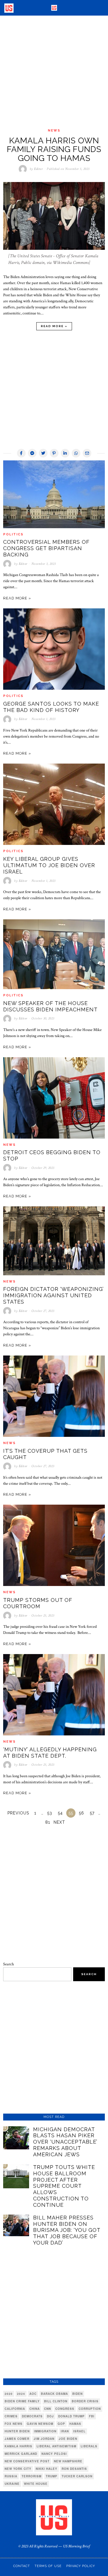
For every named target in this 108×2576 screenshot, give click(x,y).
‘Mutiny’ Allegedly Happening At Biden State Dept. (50, 1753)
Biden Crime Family (22, 2401)
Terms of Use (48, 2566)
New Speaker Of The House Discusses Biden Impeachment (50, 1006)
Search (8, 1964)
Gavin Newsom (40, 2424)
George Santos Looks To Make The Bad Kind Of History (51, 707)
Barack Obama (54, 2394)
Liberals (89, 2446)
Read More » (54, 326)
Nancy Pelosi (54, 2454)
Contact (22, 2566)
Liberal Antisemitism (56, 2446)
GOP (61, 2424)
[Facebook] (21, 453)
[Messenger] (32, 453)
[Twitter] (43, 453)
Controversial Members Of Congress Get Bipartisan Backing (46, 548)
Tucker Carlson (77, 2476)
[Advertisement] (54, 72)
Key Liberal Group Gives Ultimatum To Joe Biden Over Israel (49, 865)
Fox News (14, 2424)
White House (36, 2484)
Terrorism (32, 2476)
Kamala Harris (18, 2446)
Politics (13, 534)
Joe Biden (68, 2439)
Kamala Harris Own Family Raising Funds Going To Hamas (54, 150)
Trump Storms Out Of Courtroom (38, 1603)
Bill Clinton (56, 2401)
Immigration (45, 2431)
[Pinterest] (54, 453)
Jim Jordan (44, 2439)
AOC (33, 2394)
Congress (65, 2409)
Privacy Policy (81, 2566)
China (35, 2409)
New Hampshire (68, 2461)
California (15, 2409)
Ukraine (12, 2484)
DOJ (50, 2416)
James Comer (17, 2439)
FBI (92, 2416)
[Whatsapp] (76, 453)
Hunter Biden (17, 2431)
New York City (18, 2469)
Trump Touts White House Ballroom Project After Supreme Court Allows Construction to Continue (64, 2186)
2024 (21, 2394)
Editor (38, 169)
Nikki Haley (47, 2469)
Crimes (11, 2416)
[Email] (87, 453)
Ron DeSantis (74, 2469)
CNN (48, 2409)
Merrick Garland (21, 2454)
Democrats (32, 2416)
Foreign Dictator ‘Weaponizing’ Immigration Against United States (53, 1295)
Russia (11, 2476)
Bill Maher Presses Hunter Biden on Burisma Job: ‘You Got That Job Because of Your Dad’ (67, 2230)
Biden (77, 2394)
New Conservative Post (27, 2461)
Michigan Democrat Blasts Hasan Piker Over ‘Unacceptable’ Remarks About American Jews (65, 2142)
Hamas (75, 2424)
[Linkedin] (65, 453)
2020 (9, 2394)
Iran (65, 2431)
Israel (79, 2431)
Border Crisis (85, 2401)
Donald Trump (71, 2416)
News (54, 131)
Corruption (90, 2409)
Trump (52, 2476)
